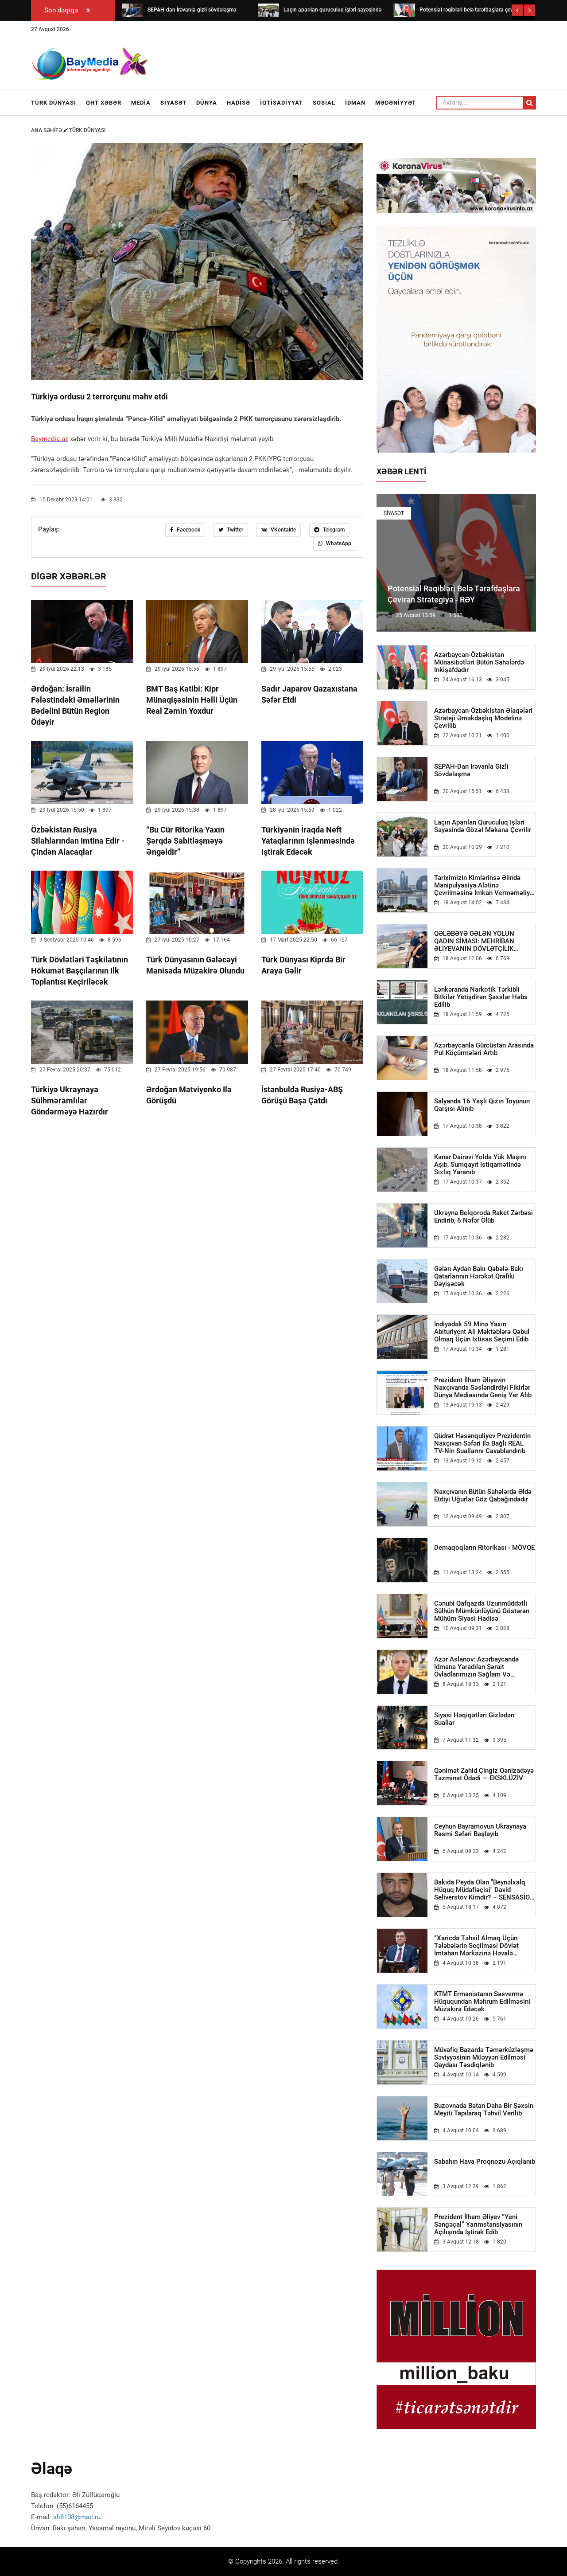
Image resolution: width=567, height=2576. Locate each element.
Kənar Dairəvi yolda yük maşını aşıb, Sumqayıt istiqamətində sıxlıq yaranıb (480, 1165)
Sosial (324, 103)
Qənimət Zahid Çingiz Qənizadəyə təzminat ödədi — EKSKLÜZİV (484, 1775)
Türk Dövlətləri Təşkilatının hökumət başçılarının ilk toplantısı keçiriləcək (80, 971)
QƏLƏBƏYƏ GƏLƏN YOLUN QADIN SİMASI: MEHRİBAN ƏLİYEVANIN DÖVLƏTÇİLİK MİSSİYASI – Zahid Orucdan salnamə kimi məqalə (475, 941)
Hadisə (239, 103)
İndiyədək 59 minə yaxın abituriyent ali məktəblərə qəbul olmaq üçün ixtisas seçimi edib (482, 1332)
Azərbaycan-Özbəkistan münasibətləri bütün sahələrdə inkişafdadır (479, 663)
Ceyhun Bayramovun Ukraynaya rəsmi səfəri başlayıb (480, 1830)
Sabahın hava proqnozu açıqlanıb (485, 2162)
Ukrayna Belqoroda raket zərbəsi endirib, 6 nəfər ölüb (484, 1217)
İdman (355, 103)
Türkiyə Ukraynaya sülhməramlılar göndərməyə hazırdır (70, 1100)
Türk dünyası (54, 103)
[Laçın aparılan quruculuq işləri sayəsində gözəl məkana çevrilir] (268, 10)
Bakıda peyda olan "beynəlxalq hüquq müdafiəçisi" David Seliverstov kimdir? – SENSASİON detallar (484, 1890)
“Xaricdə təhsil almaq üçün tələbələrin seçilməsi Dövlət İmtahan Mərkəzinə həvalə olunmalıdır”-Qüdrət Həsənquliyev (484, 1946)
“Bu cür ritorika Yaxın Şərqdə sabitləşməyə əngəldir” (185, 841)
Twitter (234, 530)
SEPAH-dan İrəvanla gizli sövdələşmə (471, 770)
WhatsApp (338, 543)
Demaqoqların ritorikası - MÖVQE (484, 1548)
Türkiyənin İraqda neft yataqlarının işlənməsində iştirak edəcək (308, 841)
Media (141, 103)
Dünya (207, 103)
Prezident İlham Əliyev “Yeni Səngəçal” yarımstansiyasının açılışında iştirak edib (478, 2225)
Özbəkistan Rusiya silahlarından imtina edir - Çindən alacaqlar (78, 841)
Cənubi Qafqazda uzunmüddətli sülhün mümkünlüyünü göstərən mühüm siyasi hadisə (482, 1611)
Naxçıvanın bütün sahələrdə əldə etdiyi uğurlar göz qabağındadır (483, 1496)
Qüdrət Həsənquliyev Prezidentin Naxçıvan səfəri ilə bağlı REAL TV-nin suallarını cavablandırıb (482, 1444)
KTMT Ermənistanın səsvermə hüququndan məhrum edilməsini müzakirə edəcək (482, 2002)
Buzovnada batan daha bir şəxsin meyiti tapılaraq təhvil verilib (484, 2110)
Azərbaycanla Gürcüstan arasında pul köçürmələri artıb (484, 1049)
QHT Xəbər (104, 103)
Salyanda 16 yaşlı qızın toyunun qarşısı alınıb (482, 1105)
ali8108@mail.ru (77, 2517)
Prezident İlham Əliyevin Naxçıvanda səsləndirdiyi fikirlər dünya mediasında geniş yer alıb (483, 1388)
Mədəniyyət (396, 103)
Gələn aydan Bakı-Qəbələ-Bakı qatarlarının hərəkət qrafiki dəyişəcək (479, 1276)
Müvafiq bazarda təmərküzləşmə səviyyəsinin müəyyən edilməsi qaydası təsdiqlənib (484, 2058)
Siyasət (173, 103)
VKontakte (283, 530)
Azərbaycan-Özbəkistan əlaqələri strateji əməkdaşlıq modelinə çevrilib (483, 718)
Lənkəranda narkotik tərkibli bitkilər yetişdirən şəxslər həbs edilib (481, 997)
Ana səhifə (47, 130)
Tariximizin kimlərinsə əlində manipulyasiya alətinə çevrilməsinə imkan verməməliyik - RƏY (485, 885)
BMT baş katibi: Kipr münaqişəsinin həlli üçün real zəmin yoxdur (192, 700)
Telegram (333, 530)
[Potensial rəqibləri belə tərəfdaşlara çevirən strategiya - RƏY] (404, 10)
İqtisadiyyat (282, 103)
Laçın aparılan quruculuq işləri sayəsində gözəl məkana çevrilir (483, 826)
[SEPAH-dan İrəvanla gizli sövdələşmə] (132, 10)
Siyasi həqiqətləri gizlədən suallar (474, 1719)
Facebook (188, 530)
